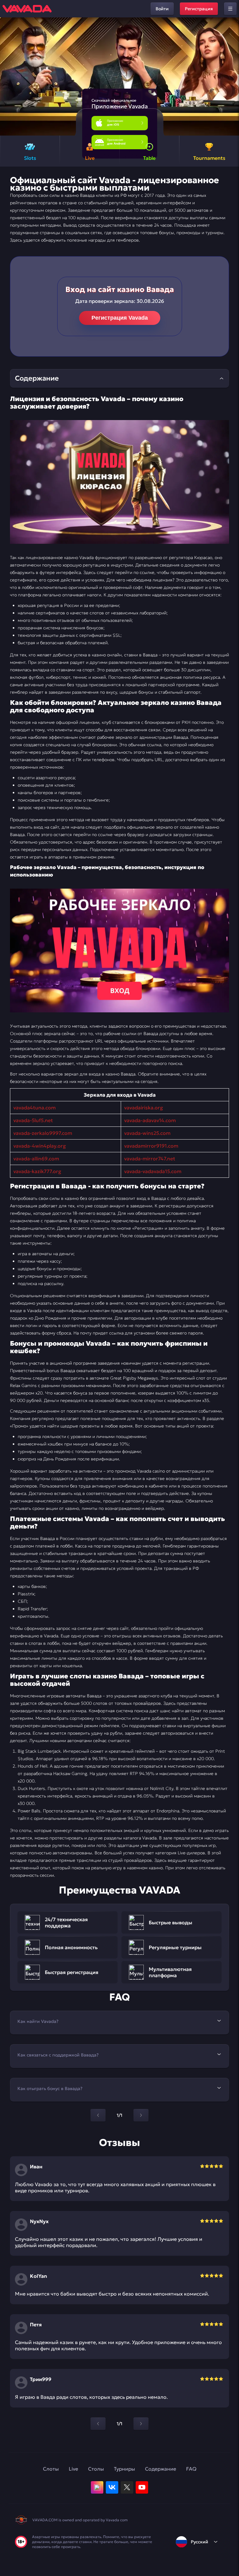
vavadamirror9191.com (151, 1146)
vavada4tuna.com (35, 1108)
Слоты (51, 2469)
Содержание (161, 2469)
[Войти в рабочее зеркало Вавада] (119, 950)
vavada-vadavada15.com (153, 1171)
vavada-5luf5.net (33, 1120)
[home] (27, 9)
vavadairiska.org (144, 1108)
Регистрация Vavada (120, 318)
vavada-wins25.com (147, 1133)
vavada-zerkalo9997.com (43, 1133)
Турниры (124, 2469)
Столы (96, 2469)
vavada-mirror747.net (150, 1159)
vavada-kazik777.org (37, 1171)
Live (73, 2469)
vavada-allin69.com (36, 1159)
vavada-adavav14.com (150, 1120)
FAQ (191, 2469)
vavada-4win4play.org (40, 1146)
